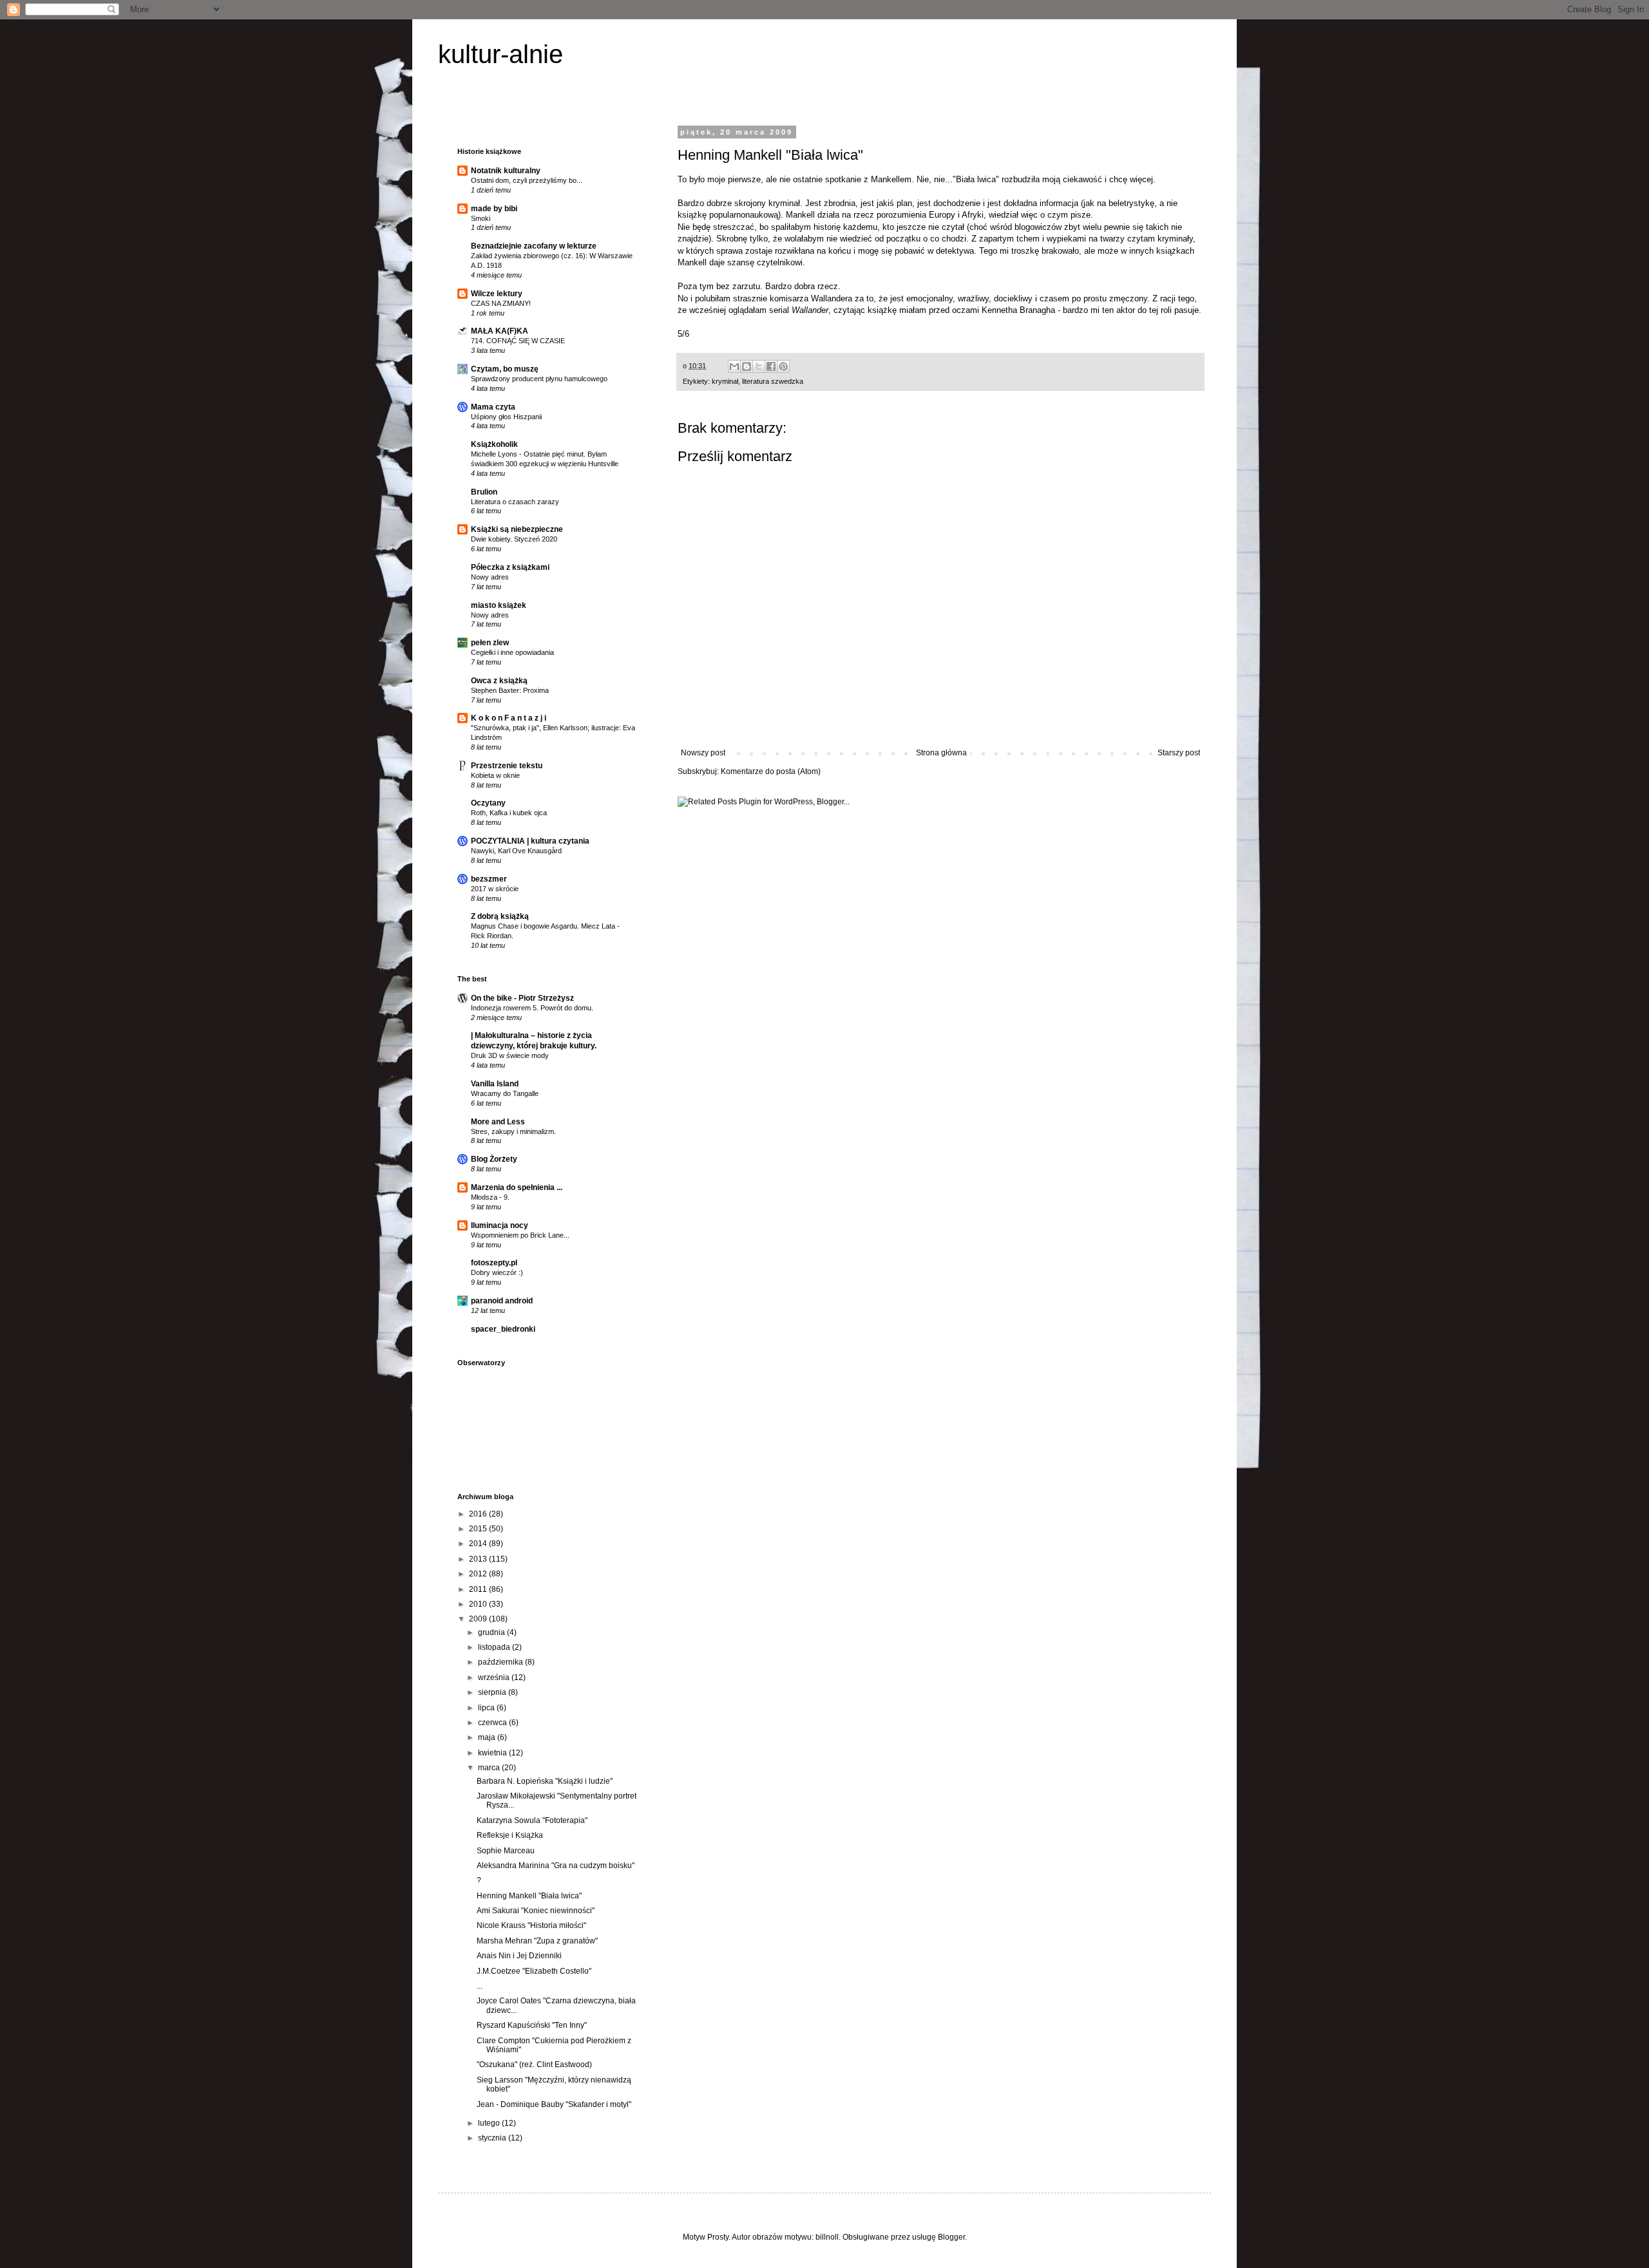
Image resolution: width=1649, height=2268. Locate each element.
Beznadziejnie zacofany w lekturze (534, 246)
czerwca (493, 1723)
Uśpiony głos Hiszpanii (506, 417)
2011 (479, 1589)
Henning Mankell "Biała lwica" (529, 1896)
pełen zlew (490, 643)
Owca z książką (499, 681)
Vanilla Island (495, 1084)
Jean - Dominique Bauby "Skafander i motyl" (554, 2104)
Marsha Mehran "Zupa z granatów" (537, 1941)
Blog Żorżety (494, 1159)
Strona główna (941, 753)
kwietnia (493, 1753)
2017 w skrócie (495, 889)
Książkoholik (494, 444)
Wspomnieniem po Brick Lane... (520, 1235)
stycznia (493, 2138)
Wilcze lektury (497, 294)
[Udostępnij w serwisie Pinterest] (783, 366)
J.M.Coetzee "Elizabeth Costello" (534, 1971)
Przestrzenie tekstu (507, 766)
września (495, 1677)
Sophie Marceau (506, 1851)
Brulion (484, 492)
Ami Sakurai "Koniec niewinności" (536, 1911)
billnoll (827, 2237)
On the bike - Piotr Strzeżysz (522, 998)
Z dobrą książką (500, 916)
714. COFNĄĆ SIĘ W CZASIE (518, 341)
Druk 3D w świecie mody (510, 1055)
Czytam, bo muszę (505, 369)
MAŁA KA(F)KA (500, 331)
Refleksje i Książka (510, 1835)
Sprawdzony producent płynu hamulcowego (539, 379)
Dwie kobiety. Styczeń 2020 (514, 539)
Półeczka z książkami (510, 567)
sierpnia (493, 1692)
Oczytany (488, 803)
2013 (479, 1559)
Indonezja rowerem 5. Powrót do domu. (532, 1008)
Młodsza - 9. (490, 1197)
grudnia (492, 1632)
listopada (495, 1647)
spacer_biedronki (503, 1329)
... (480, 1986)
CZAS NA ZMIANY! (501, 303)
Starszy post (1179, 753)
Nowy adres (490, 577)
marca (490, 1768)
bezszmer (489, 879)
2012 (479, 1574)
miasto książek (499, 605)
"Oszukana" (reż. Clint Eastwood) (534, 2065)
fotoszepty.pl (494, 1263)
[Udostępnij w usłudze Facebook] (771, 366)
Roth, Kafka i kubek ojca (509, 813)
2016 (479, 1514)
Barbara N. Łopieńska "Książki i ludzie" (545, 1781)
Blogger (951, 2237)
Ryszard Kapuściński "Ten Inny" (532, 2025)
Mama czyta (493, 407)
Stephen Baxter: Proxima (510, 690)
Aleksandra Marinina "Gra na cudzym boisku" (556, 1866)
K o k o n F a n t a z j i (509, 718)
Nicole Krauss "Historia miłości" (531, 1925)
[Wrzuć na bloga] (747, 366)
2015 (479, 1529)
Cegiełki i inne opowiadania (512, 652)
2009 (479, 1619)
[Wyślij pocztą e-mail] (734, 366)
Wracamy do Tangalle (505, 1093)
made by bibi (494, 209)
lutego (490, 2123)
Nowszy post (703, 753)
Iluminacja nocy (500, 1225)
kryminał (725, 381)
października (501, 1662)
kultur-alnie (500, 54)
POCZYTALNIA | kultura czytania (530, 841)
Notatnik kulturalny (506, 171)
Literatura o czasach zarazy (515, 502)
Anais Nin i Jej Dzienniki (519, 1956)
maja (488, 1737)
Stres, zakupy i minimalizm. (513, 1131)
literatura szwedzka (773, 381)
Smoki (481, 218)
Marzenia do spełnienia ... (517, 1187)
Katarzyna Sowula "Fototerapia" (532, 1820)
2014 (479, 1544)
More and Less (498, 1122)
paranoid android (502, 1301)
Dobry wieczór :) (497, 1272)
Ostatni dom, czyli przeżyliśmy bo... (527, 180)
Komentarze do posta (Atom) (771, 771)
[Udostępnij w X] (759, 366)
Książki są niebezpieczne (517, 529)
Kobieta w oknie (495, 775)
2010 (479, 1604)
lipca (487, 1708)
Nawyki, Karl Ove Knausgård (516, 851)
